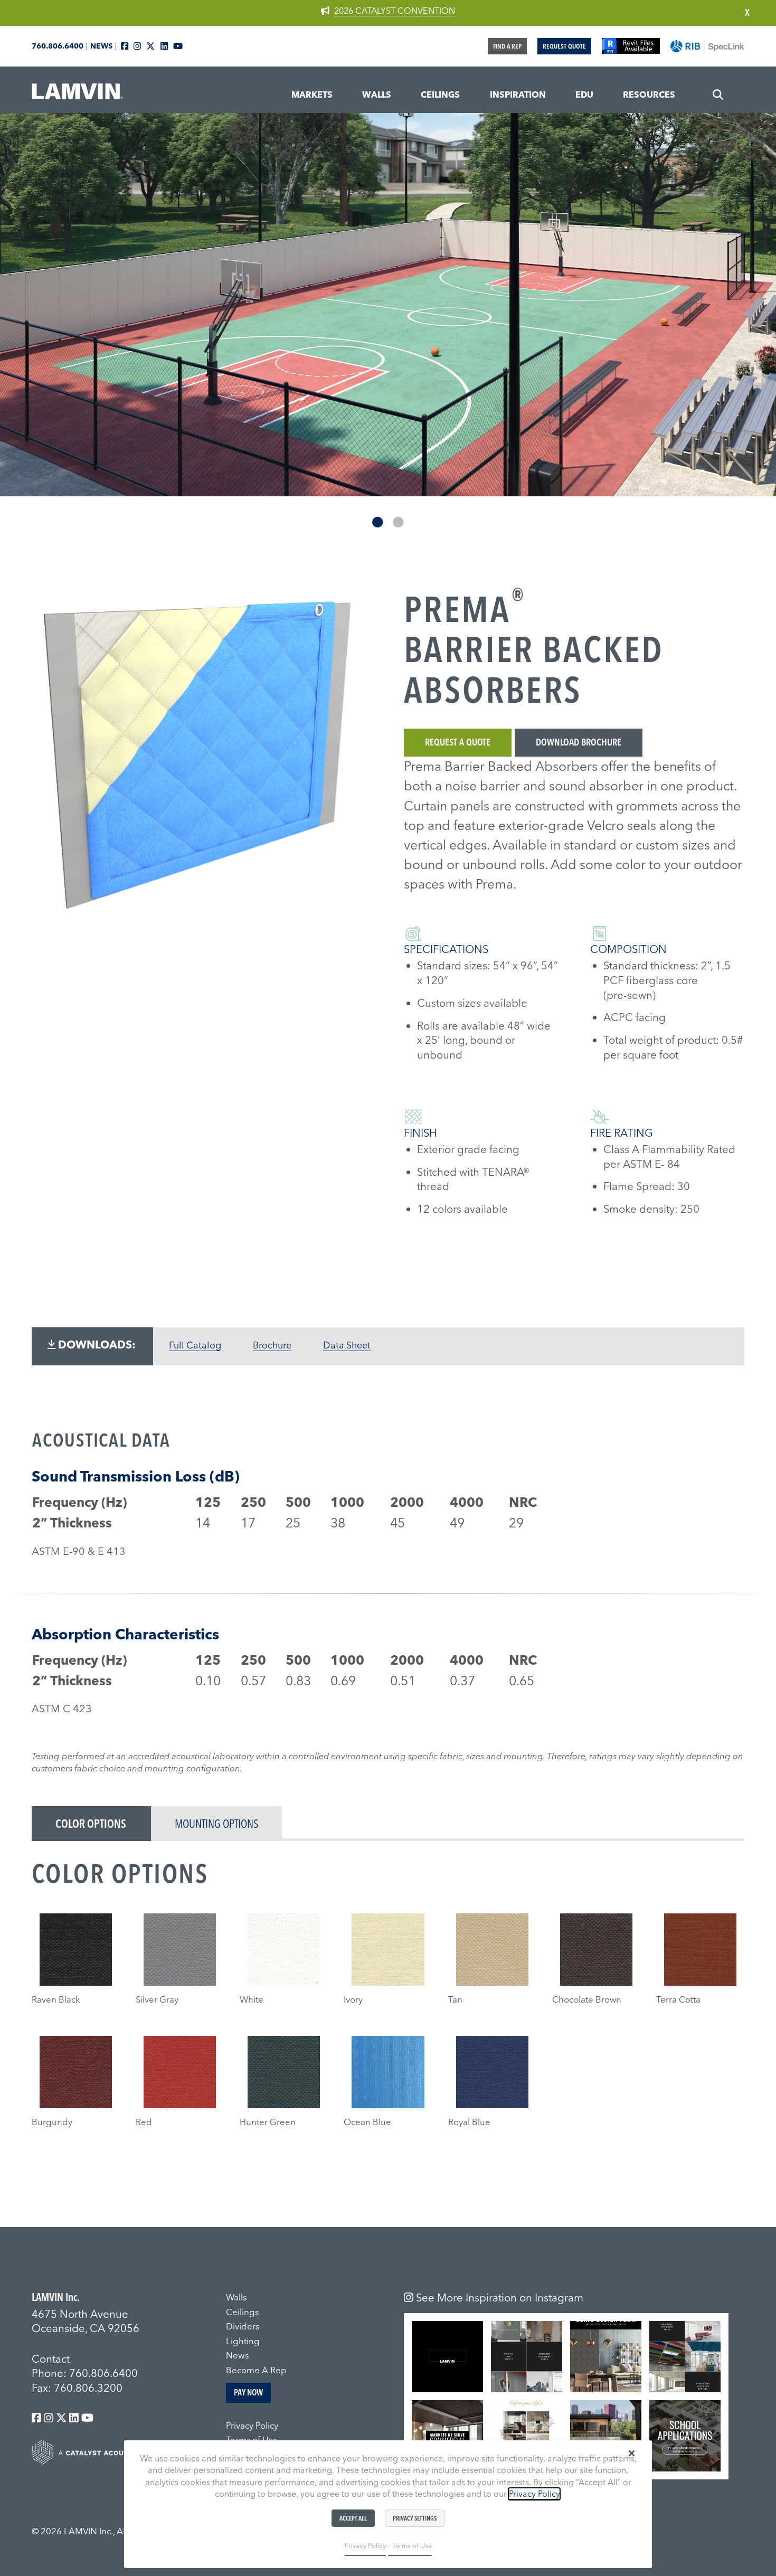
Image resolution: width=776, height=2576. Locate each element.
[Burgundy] (76, 2072)
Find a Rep (507, 46)
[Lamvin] (79, 96)
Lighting (243, 2341)
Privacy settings (415, 2518)
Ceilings (242, 2312)
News (101, 46)
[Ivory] (388, 1950)
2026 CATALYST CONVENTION (395, 11)
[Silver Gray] (180, 1950)
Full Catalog (195, 1345)
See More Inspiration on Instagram (498, 2297)
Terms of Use (412, 2545)
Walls (236, 2297)
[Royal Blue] (492, 2072)
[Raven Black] (76, 1950)
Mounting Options (216, 1824)
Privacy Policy (252, 2426)
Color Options (91, 1824)
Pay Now (248, 2392)
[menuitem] (312, 95)
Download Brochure (579, 742)
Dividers (243, 2326)
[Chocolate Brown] (596, 1950)
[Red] (180, 2072)
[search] (718, 95)
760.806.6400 (58, 46)
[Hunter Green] (284, 2072)
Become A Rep (256, 2370)
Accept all (353, 2518)
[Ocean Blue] (388, 2072)
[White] (284, 1950)
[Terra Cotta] (700, 1950)
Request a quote (458, 742)
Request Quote (564, 46)
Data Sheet (347, 1345)
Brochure (272, 1345)
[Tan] (492, 1950)
